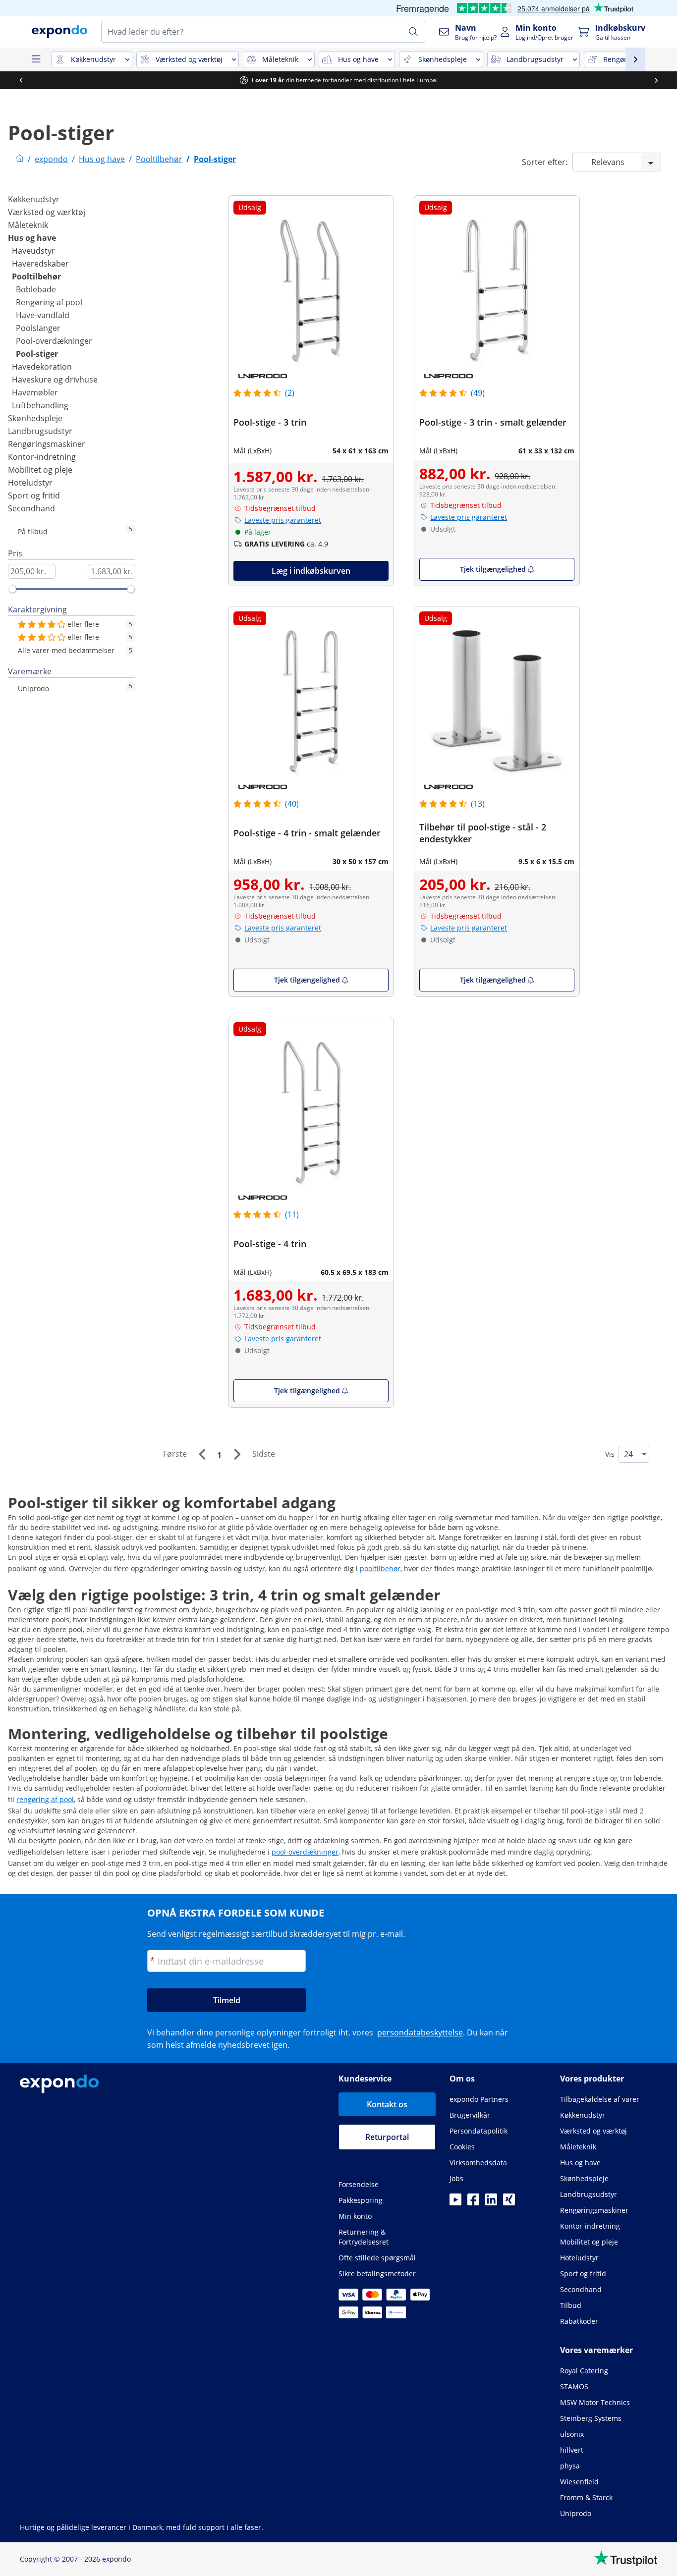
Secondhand (31, 508)
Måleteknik (28, 225)
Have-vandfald (43, 315)
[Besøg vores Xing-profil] (509, 2202)
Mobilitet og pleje (40, 470)
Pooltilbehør (36, 276)
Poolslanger (38, 328)
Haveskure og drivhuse (55, 380)
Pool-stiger (37, 354)
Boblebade (36, 289)
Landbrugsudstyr (40, 431)
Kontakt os (387, 2104)
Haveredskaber (40, 264)
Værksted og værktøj (47, 212)
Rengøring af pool (49, 302)
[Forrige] (202, 1454)
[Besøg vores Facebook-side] (473, 2202)
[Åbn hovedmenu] (36, 59)
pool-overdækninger (305, 1852)
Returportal (387, 2137)
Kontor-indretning (42, 457)
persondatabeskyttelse (420, 2032)
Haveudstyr (33, 251)
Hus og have (32, 238)
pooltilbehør (380, 1568)
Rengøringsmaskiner (47, 444)
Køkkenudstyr (34, 199)
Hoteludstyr (30, 483)
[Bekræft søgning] (413, 32)
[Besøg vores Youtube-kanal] (455, 2202)
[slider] (12, 589)
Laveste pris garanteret (283, 520)
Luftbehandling (40, 405)
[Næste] (237, 1454)
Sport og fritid (34, 495)
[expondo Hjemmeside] (20, 159)
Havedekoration (42, 367)
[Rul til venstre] (21, 80)
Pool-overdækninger (54, 341)
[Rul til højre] (656, 80)
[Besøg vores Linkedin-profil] (491, 2202)
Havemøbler (35, 392)
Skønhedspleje (35, 418)
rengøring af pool (45, 1799)
